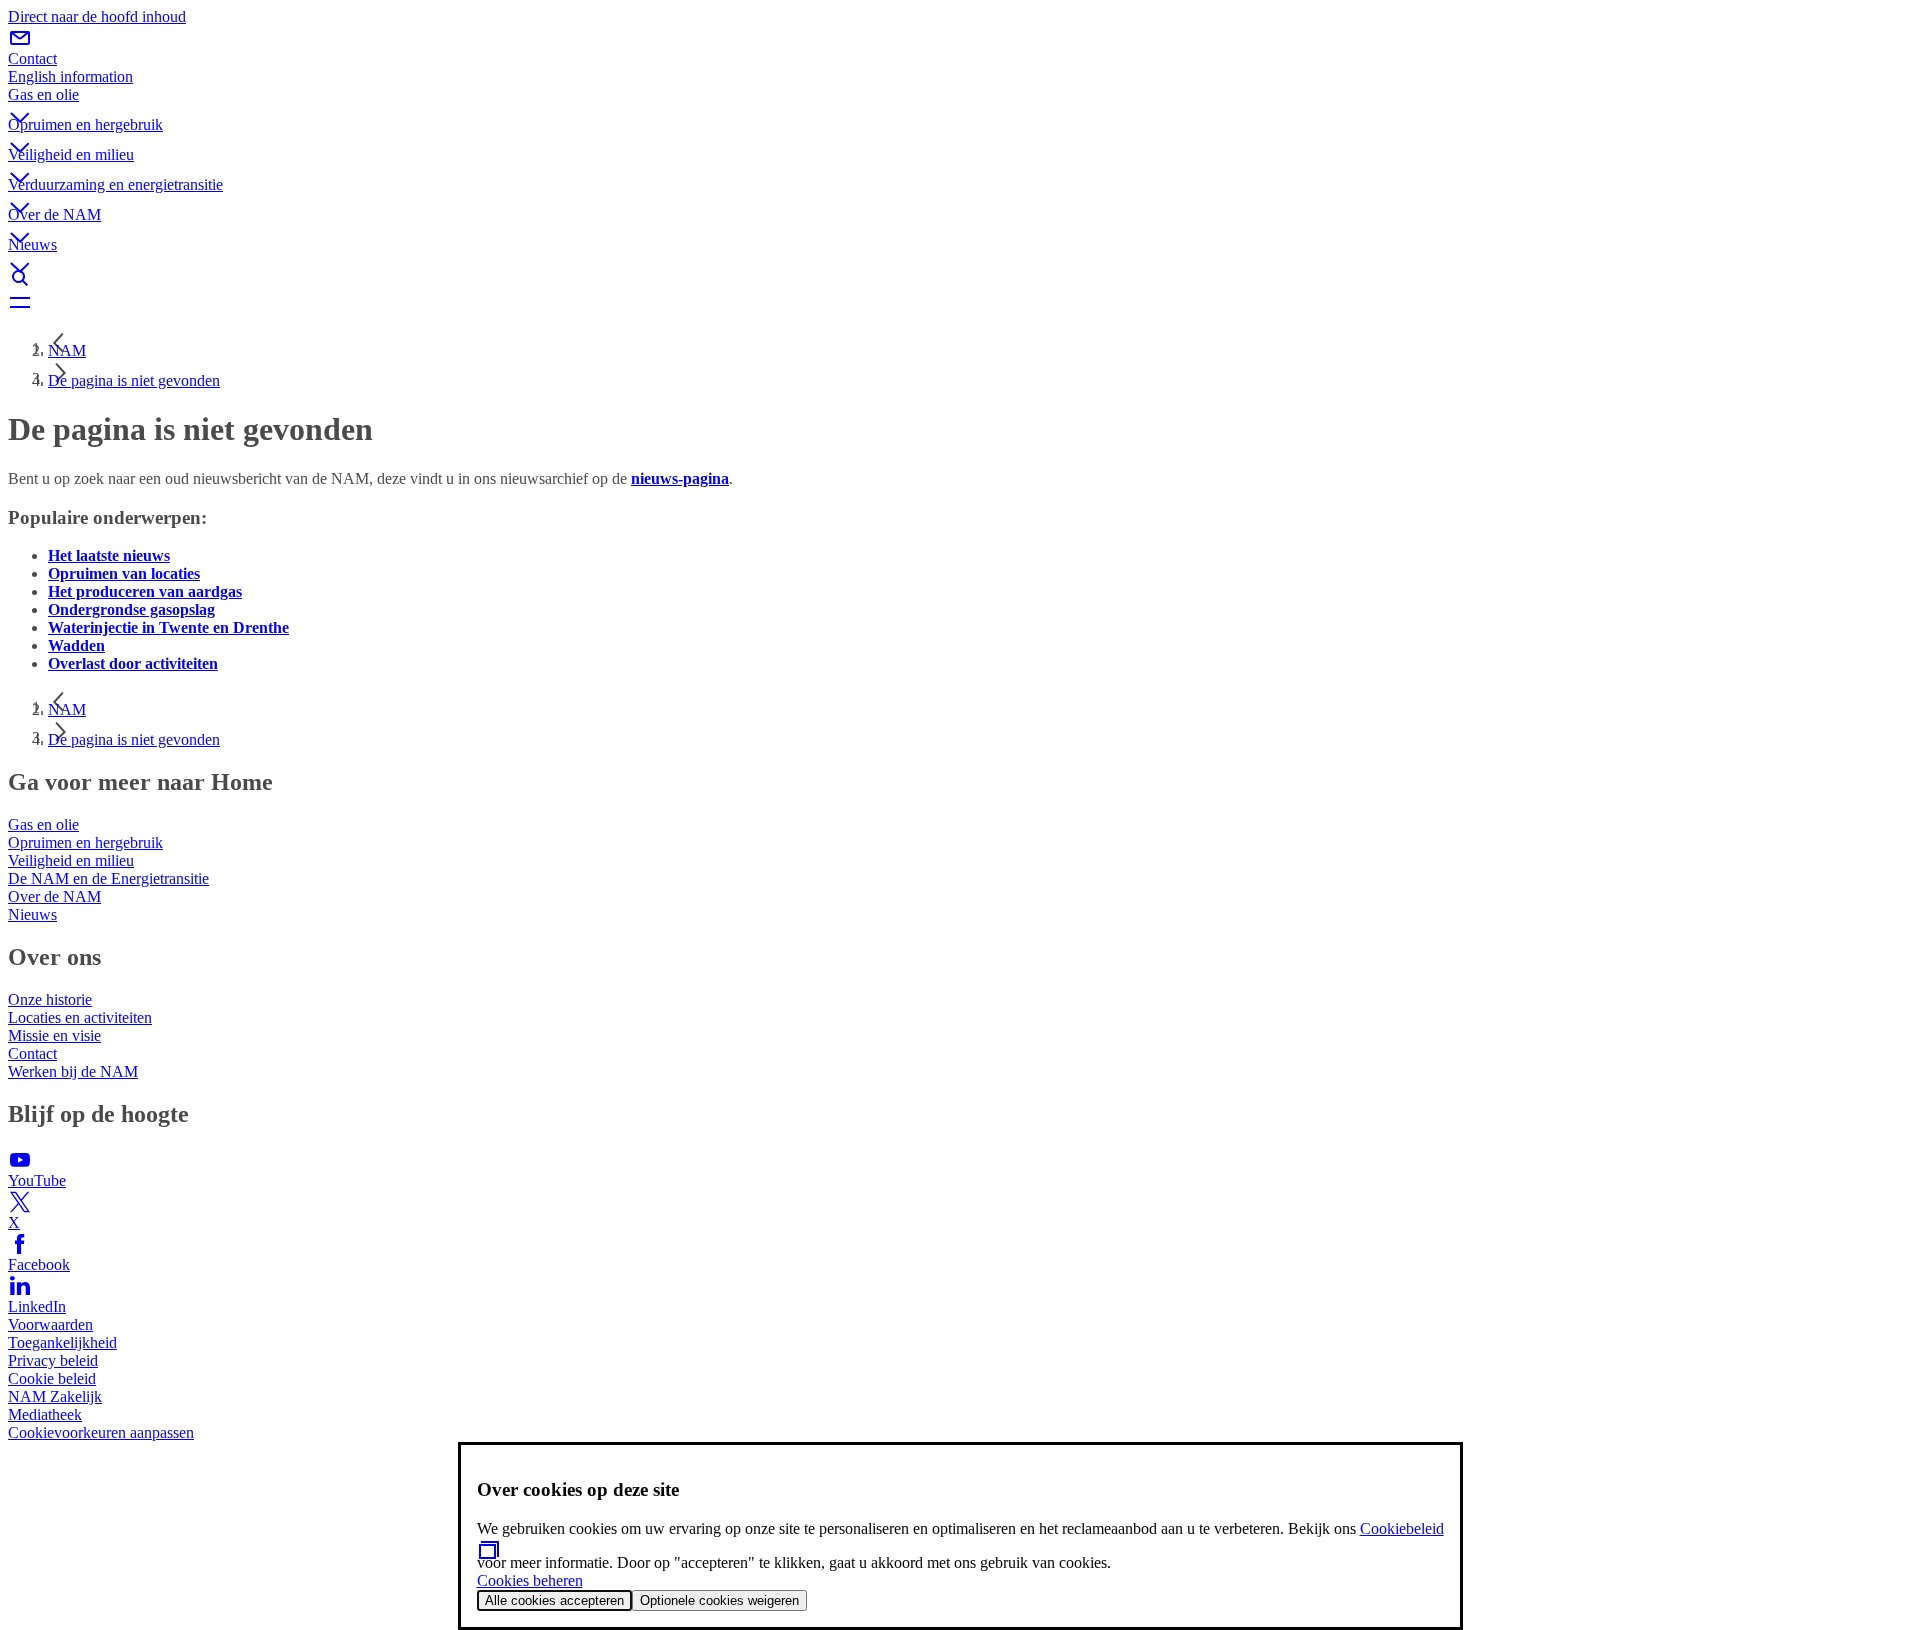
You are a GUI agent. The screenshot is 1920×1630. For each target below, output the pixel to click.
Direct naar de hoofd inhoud (97, 16)
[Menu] (960, 302)
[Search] (960, 278)
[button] (960, 101)
